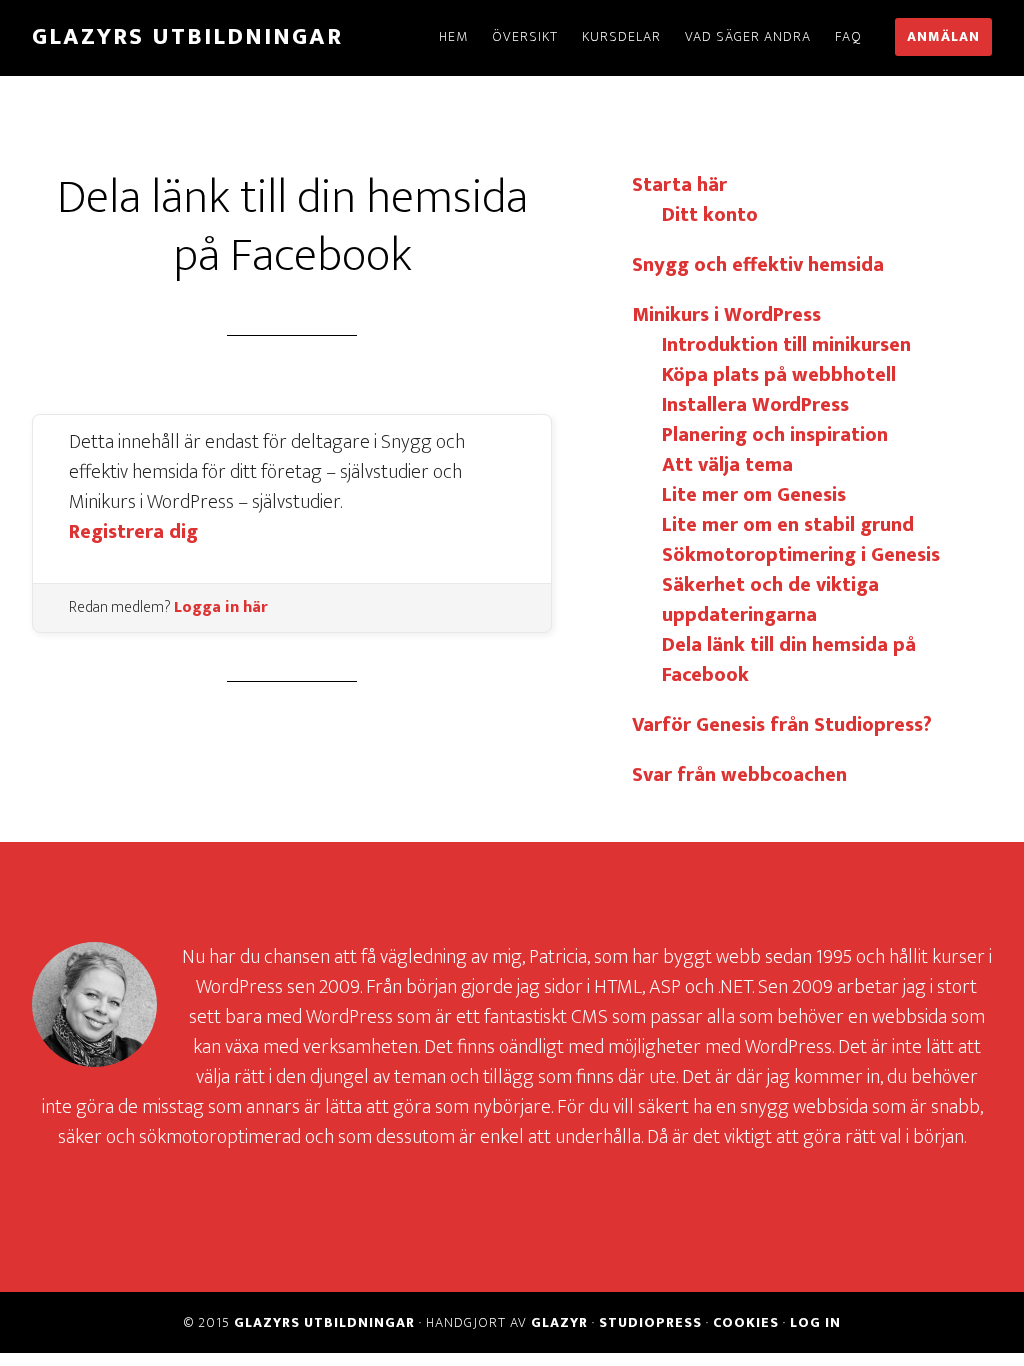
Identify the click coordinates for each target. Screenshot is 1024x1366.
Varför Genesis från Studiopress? (782, 725)
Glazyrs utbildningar (187, 37)
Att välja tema (727, 465)
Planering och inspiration (775, 435)
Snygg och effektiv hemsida (758, 265)
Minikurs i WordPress (726, 315)
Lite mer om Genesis (754, 495)
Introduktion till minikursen (786, 345)
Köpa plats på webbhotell (779, 375)
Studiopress (650, 1322)
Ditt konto (710, 215)
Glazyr (559, 1322)
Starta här (679, 185)
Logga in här (221, 607)
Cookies (746, 1322)
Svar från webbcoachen (739, 775)
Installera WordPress (755, 405)
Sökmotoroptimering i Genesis (801, 555)
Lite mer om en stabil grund (788, 525)
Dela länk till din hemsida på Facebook (789, 660)
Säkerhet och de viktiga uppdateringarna (770, 600)
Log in (815, 1322)
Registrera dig (133, 532)
